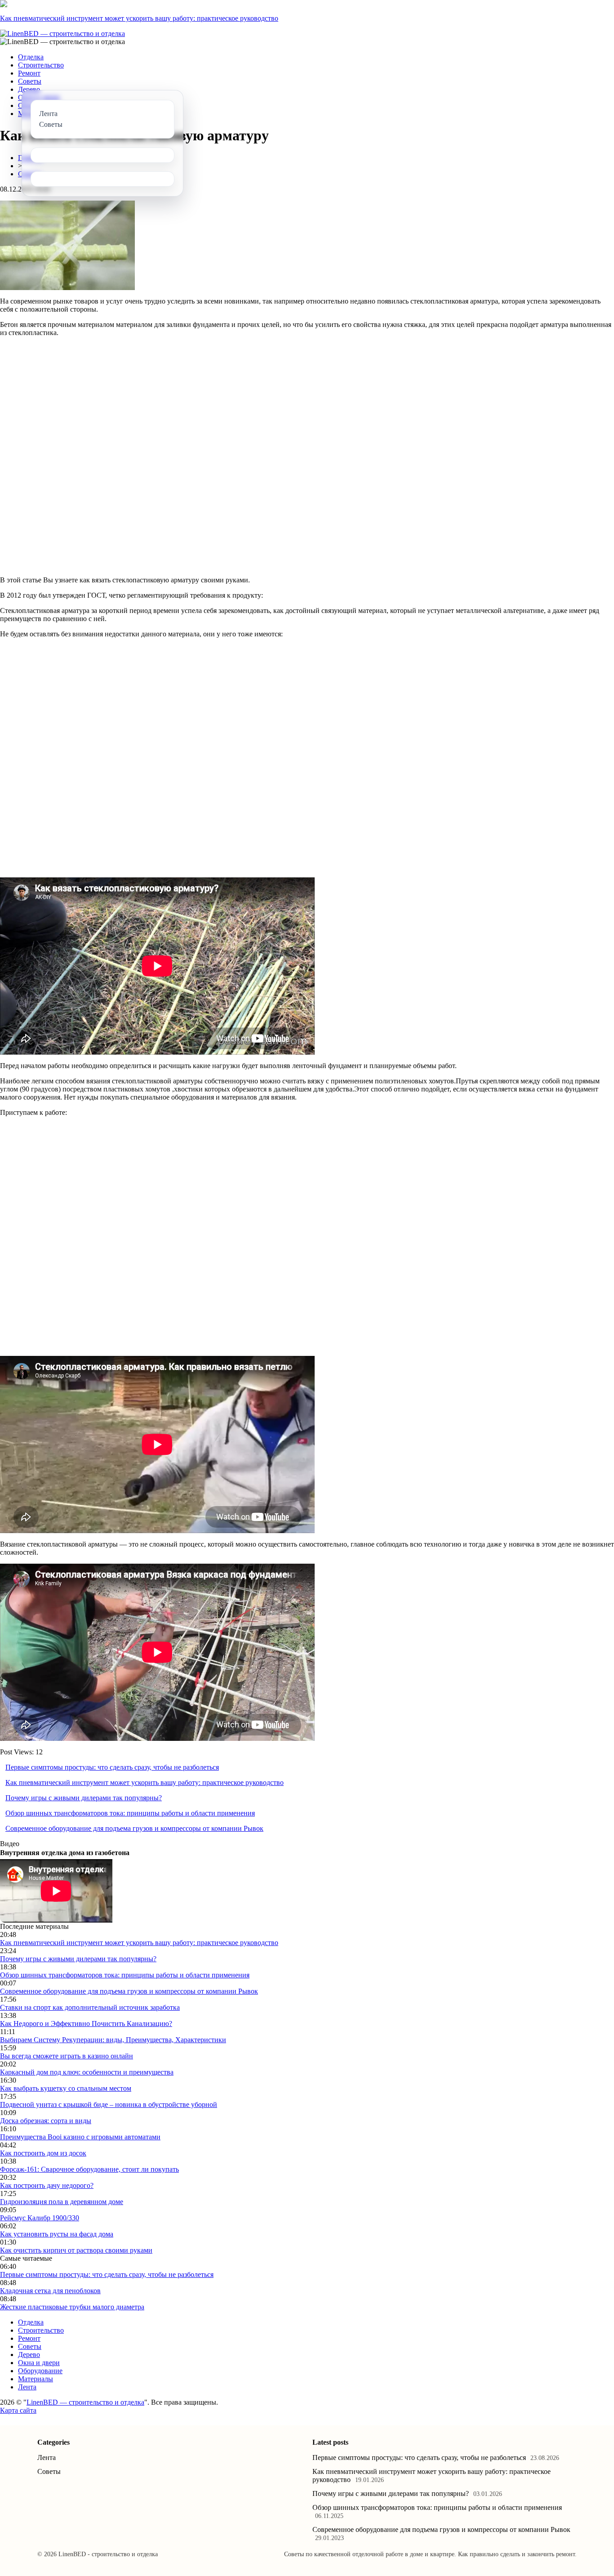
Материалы (36, 2379)
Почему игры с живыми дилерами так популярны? (84, 1798)
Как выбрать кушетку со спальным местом (66, 2088)
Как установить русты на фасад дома (57, 2234)
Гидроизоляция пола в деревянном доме (62, 2202)
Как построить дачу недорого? (47, 2185)
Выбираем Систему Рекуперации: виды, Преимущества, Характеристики (113, 2040)
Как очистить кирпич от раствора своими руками (76, 2250)
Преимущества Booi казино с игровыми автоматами (80, 2137)
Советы (30, 81)
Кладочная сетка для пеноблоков (50, 2291)
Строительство (41, 65)
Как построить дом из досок (43, 2153)
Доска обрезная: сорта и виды (46, 2121)
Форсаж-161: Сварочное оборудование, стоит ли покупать (89, 2169)
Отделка (31, 57)
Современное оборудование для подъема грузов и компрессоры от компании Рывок (134, 1828)
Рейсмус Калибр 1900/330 (40, 2218)
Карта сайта (18, 2410)
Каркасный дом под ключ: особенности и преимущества (87, 2072)
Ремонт (29, 73)
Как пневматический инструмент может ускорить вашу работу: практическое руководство (139, 18)
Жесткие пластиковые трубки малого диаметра (72, 2307)
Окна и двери (39, 2363)
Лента (27, 2387)
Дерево (29, 89)
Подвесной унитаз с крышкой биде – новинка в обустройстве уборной (109, 2104)
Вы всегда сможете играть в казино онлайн (67, 2056)
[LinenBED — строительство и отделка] (62, 34)
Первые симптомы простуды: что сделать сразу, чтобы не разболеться (112, 1767)
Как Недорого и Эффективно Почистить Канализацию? (86, 2024)
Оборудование (40, 2371)
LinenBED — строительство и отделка (85, 2402)
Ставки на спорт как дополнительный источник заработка (90, 2007)
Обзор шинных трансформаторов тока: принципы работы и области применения (130, 1813)
